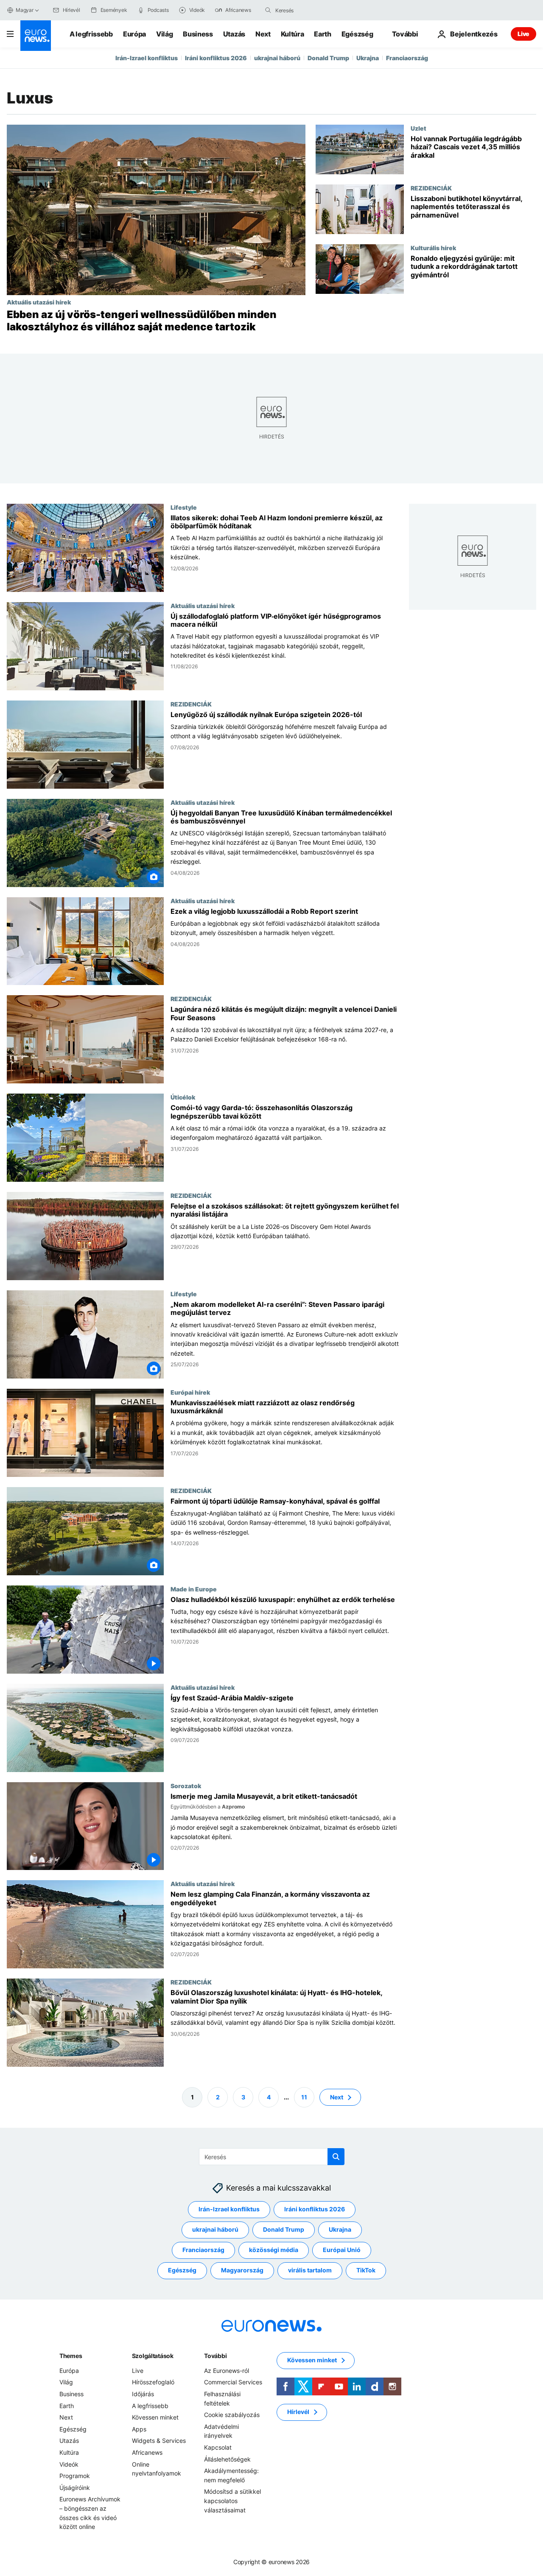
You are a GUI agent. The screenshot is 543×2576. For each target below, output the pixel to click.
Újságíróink (75, 2488)
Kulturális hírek (433, 248)
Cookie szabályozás (232, 2415)
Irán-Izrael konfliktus (147, 58)
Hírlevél (298, 2412)
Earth (322, 34)
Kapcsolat (218, 2447)
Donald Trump (328, 58)
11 (304, 2097)
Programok (75, 2476)
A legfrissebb (91, 34)
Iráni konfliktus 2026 (216, 58)
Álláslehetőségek (227, 2459)
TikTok (366, 2270)
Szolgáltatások (153, 2356)
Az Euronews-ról (227, 2371)
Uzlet (418, 128)
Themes (71, 2356)
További (215, 2356)
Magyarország (242, 2270)
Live (523, 34)
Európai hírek (190, 1392)
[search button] (268, 10)
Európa (134, 34)
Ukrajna (368, 58)
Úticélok (183, 1097)
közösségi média (274, 2250)
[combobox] (311, 10)
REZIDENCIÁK (431, 188)
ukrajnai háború (277, 58)
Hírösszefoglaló (153, 2382)
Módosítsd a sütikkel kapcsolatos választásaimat (232, 2501)
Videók (69, 2464)
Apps (139, 2429)
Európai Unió (342, 2250)
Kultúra (292, 34)
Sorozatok (186, 1785)
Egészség (357, 34)
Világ (164, 34)
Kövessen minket (155, 2417)
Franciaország (407, 58)
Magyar (25, 10)
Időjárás (143, 2394)
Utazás (234, 34)
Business (198, 34)
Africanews (147, 2452)
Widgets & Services (159, 2441)
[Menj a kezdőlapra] (36, 36)
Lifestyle (184, 507)
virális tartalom (310, 2270)
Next (263, 34)
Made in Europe (194, 1588)
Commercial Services (233, 2382)
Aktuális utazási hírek (39, 302)
